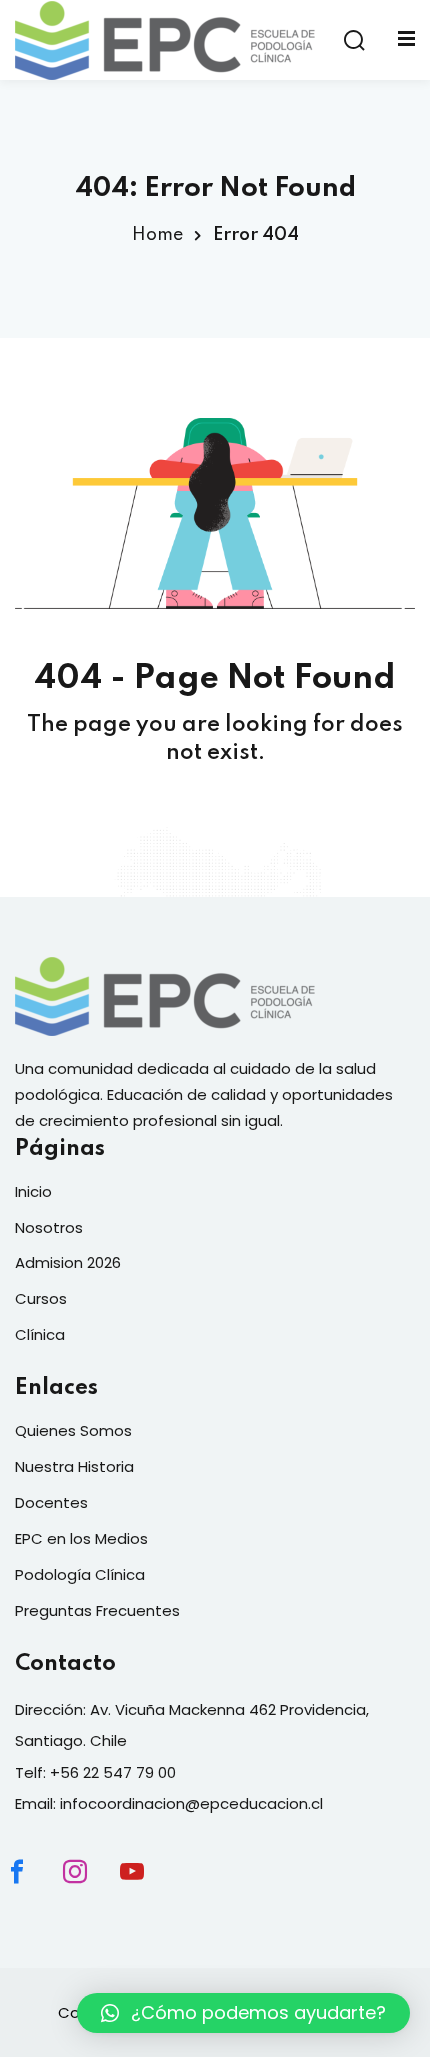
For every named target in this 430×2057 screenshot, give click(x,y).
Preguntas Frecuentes (97, 1610)
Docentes (51, 1502)
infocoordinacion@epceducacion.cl (191, 1803)
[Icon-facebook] (34, 1889)
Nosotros (49, 1227)
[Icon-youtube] (149, 1889)
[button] (243, 2013)
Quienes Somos (73, 1430)
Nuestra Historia (74, 1466)
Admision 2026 (68, 1262)
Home (157, 235)
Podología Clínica (80, 1574)
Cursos (41, 1298)
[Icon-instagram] (92, 1889)
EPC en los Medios (81, 1538)
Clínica (40, 1334)
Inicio (33, 1191)
